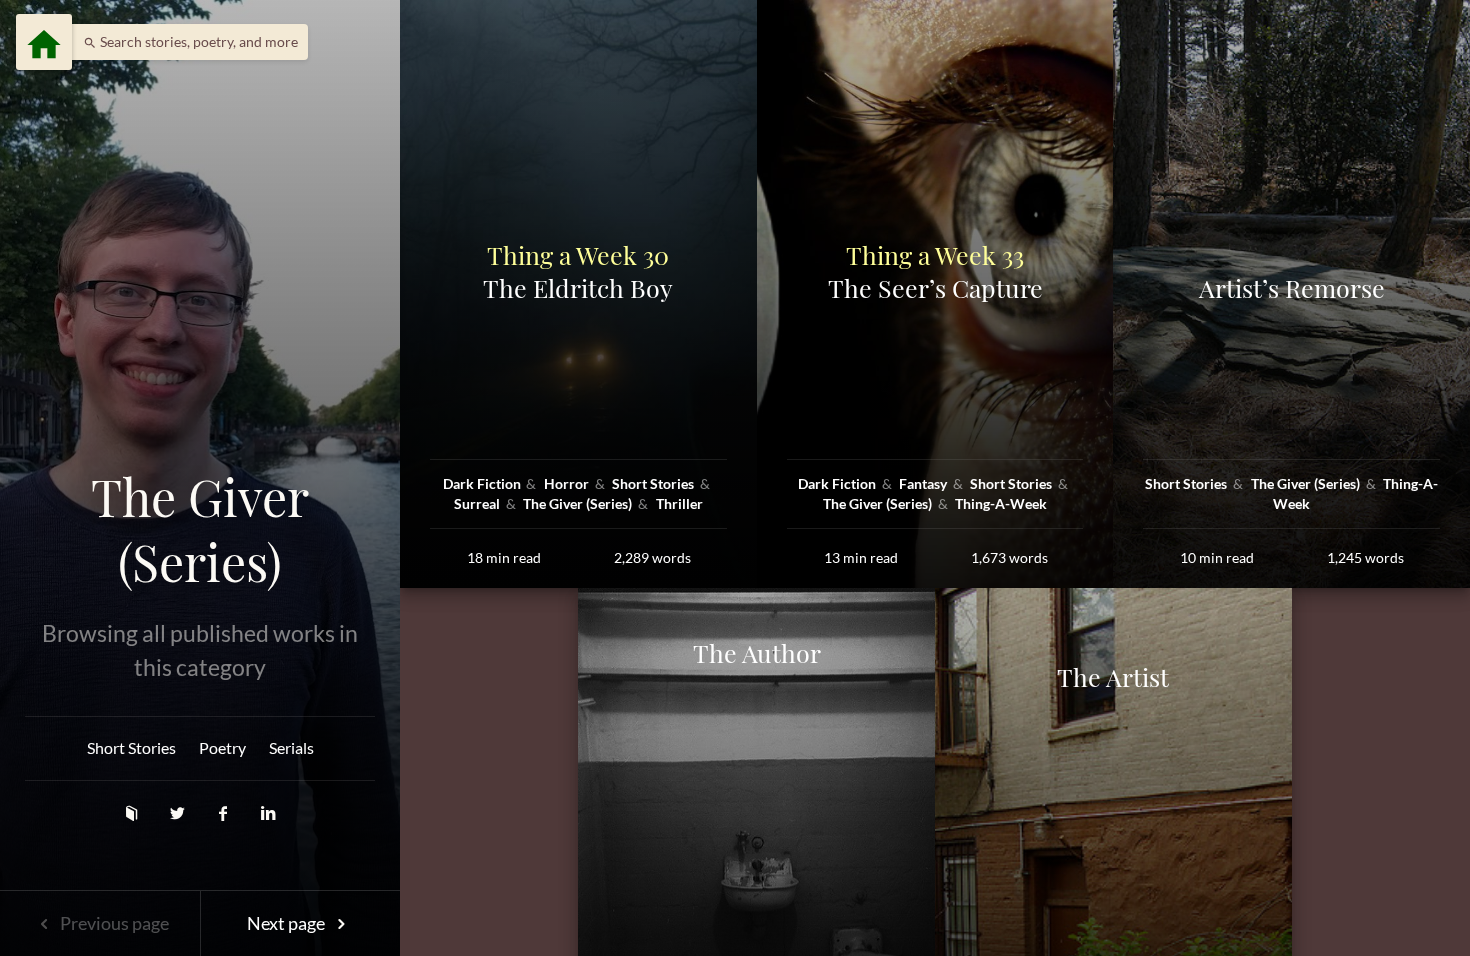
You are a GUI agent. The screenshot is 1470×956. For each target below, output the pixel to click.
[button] (185, 42)
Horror (568, 483)
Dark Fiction (483, 483)
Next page (287, 923)
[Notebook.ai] (133, 812)
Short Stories (131, 747)
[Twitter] (179, 812)
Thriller (679, 503)
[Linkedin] (268, 812)
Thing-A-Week (1001, 503)
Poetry (222, 747)
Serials (291, 747)
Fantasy (924, 483)
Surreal (478, 503)
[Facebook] (225, 812)
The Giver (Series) (200, 529)
